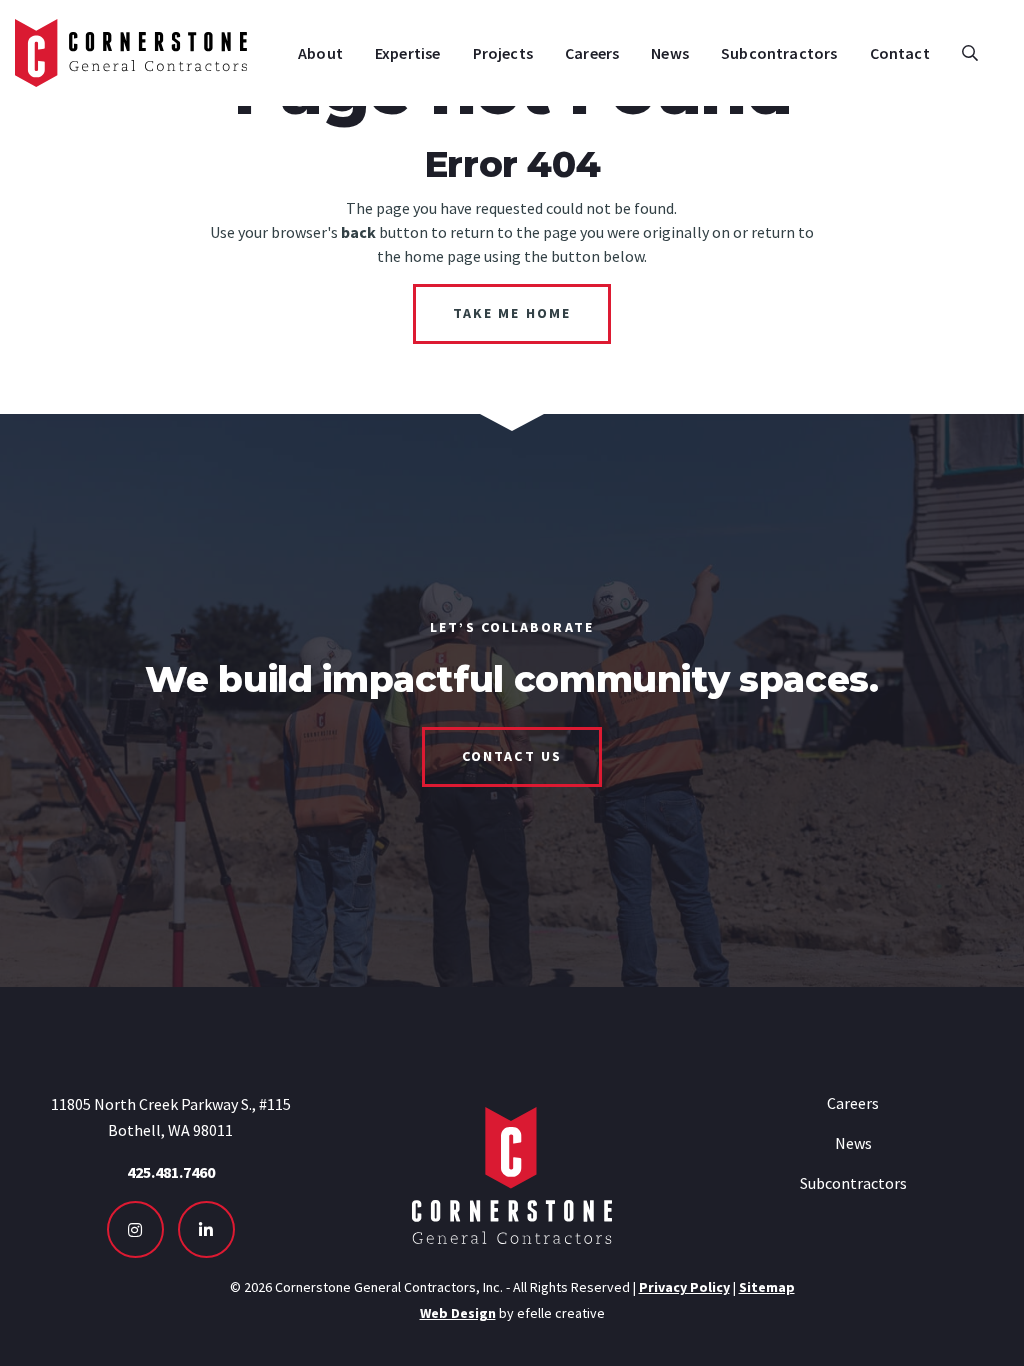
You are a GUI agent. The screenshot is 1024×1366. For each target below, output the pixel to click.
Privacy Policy (684, 1287)
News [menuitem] (670, 53)
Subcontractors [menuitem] (779, 53)
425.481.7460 (171, 1172)
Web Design (458, 1313)
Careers (853, 1103)
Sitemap (767, 1287)
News (853, 1143)
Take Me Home (512, 313)
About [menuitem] (320, 53)
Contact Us (512, 756)
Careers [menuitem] (592, 53)
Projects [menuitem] (503, 53)
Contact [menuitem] (900, 53)
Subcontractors (853, 1183)
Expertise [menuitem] (408, 53)
